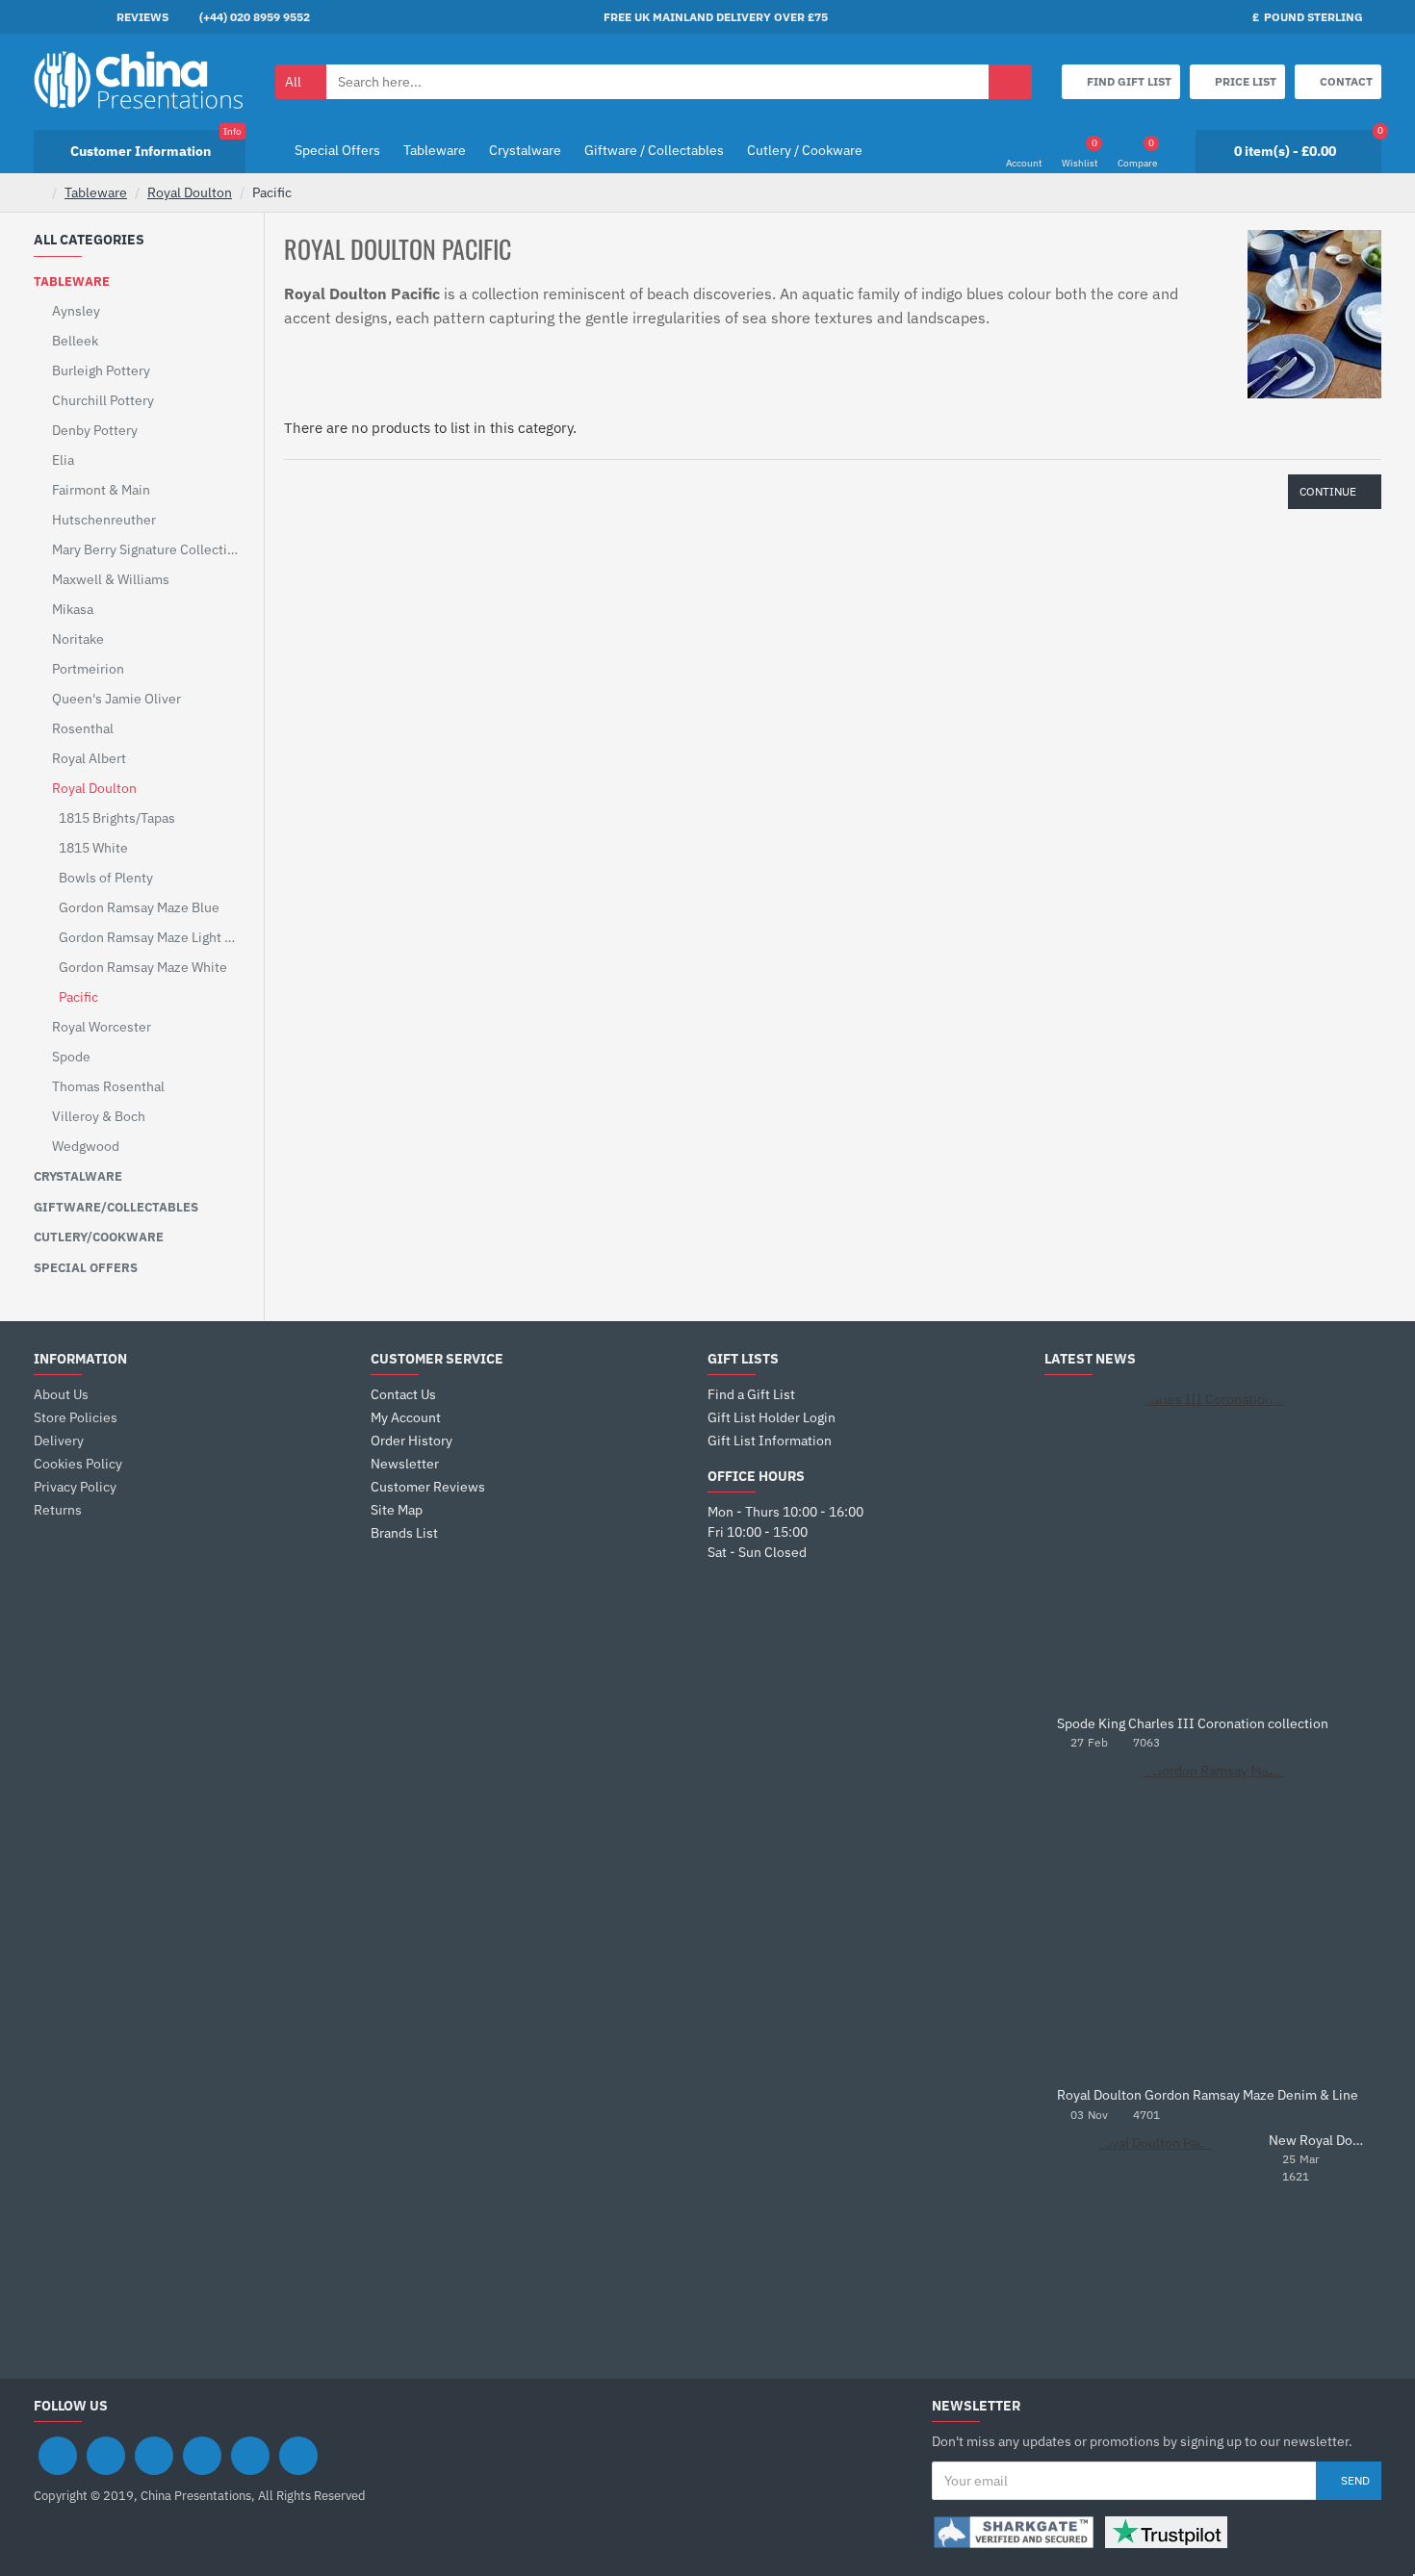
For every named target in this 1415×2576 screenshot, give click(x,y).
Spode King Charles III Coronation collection (1193, 1724)
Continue (1328, 491)
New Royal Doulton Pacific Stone (1319, 2141)
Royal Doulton (190, 192)
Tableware (96, 192)
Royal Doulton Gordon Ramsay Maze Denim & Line (1208, 2095)
